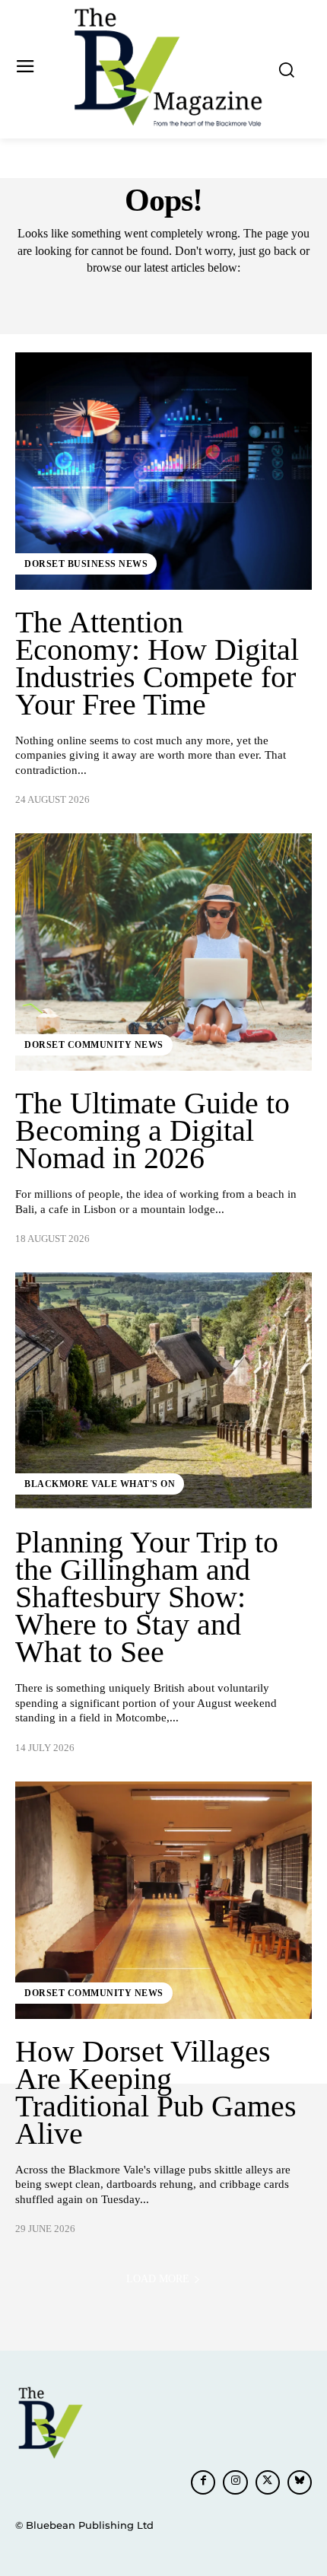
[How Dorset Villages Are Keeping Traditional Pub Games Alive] (163, 1900)
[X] (268, 2482)
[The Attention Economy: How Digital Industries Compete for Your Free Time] (163, 471)
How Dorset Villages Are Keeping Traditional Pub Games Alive (156, 2092)
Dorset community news (94, 1045)
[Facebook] (203, 2482)
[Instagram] (235, 2482)
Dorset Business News (86, 564)
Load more (158, 2279)
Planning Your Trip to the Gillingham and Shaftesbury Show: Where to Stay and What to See (147, 1597)
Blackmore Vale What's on (100, 1484)
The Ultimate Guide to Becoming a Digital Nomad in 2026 (152, 1130)
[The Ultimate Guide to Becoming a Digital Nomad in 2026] (163, 952)
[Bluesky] (300, 2482)
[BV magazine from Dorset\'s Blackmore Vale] (168, 68)
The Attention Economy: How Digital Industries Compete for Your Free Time (157, 663)
